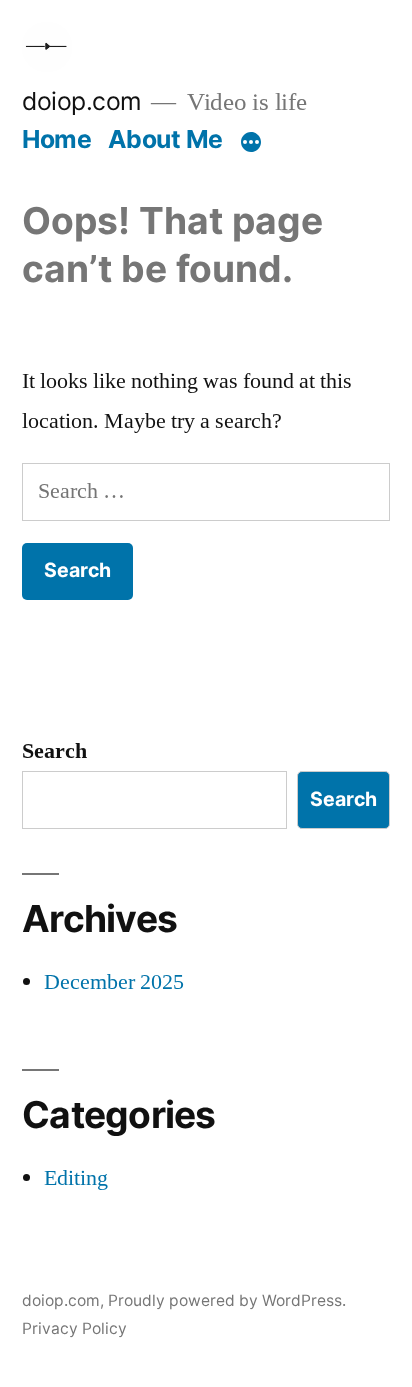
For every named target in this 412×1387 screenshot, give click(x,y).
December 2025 (114, 982)
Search (54, 751)
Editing (76, 1178)
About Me (165, 139)
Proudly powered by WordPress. (227, 1300)
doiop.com (82, 101)
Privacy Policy (74, 1328)
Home (56, 139)
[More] (251, 143)
